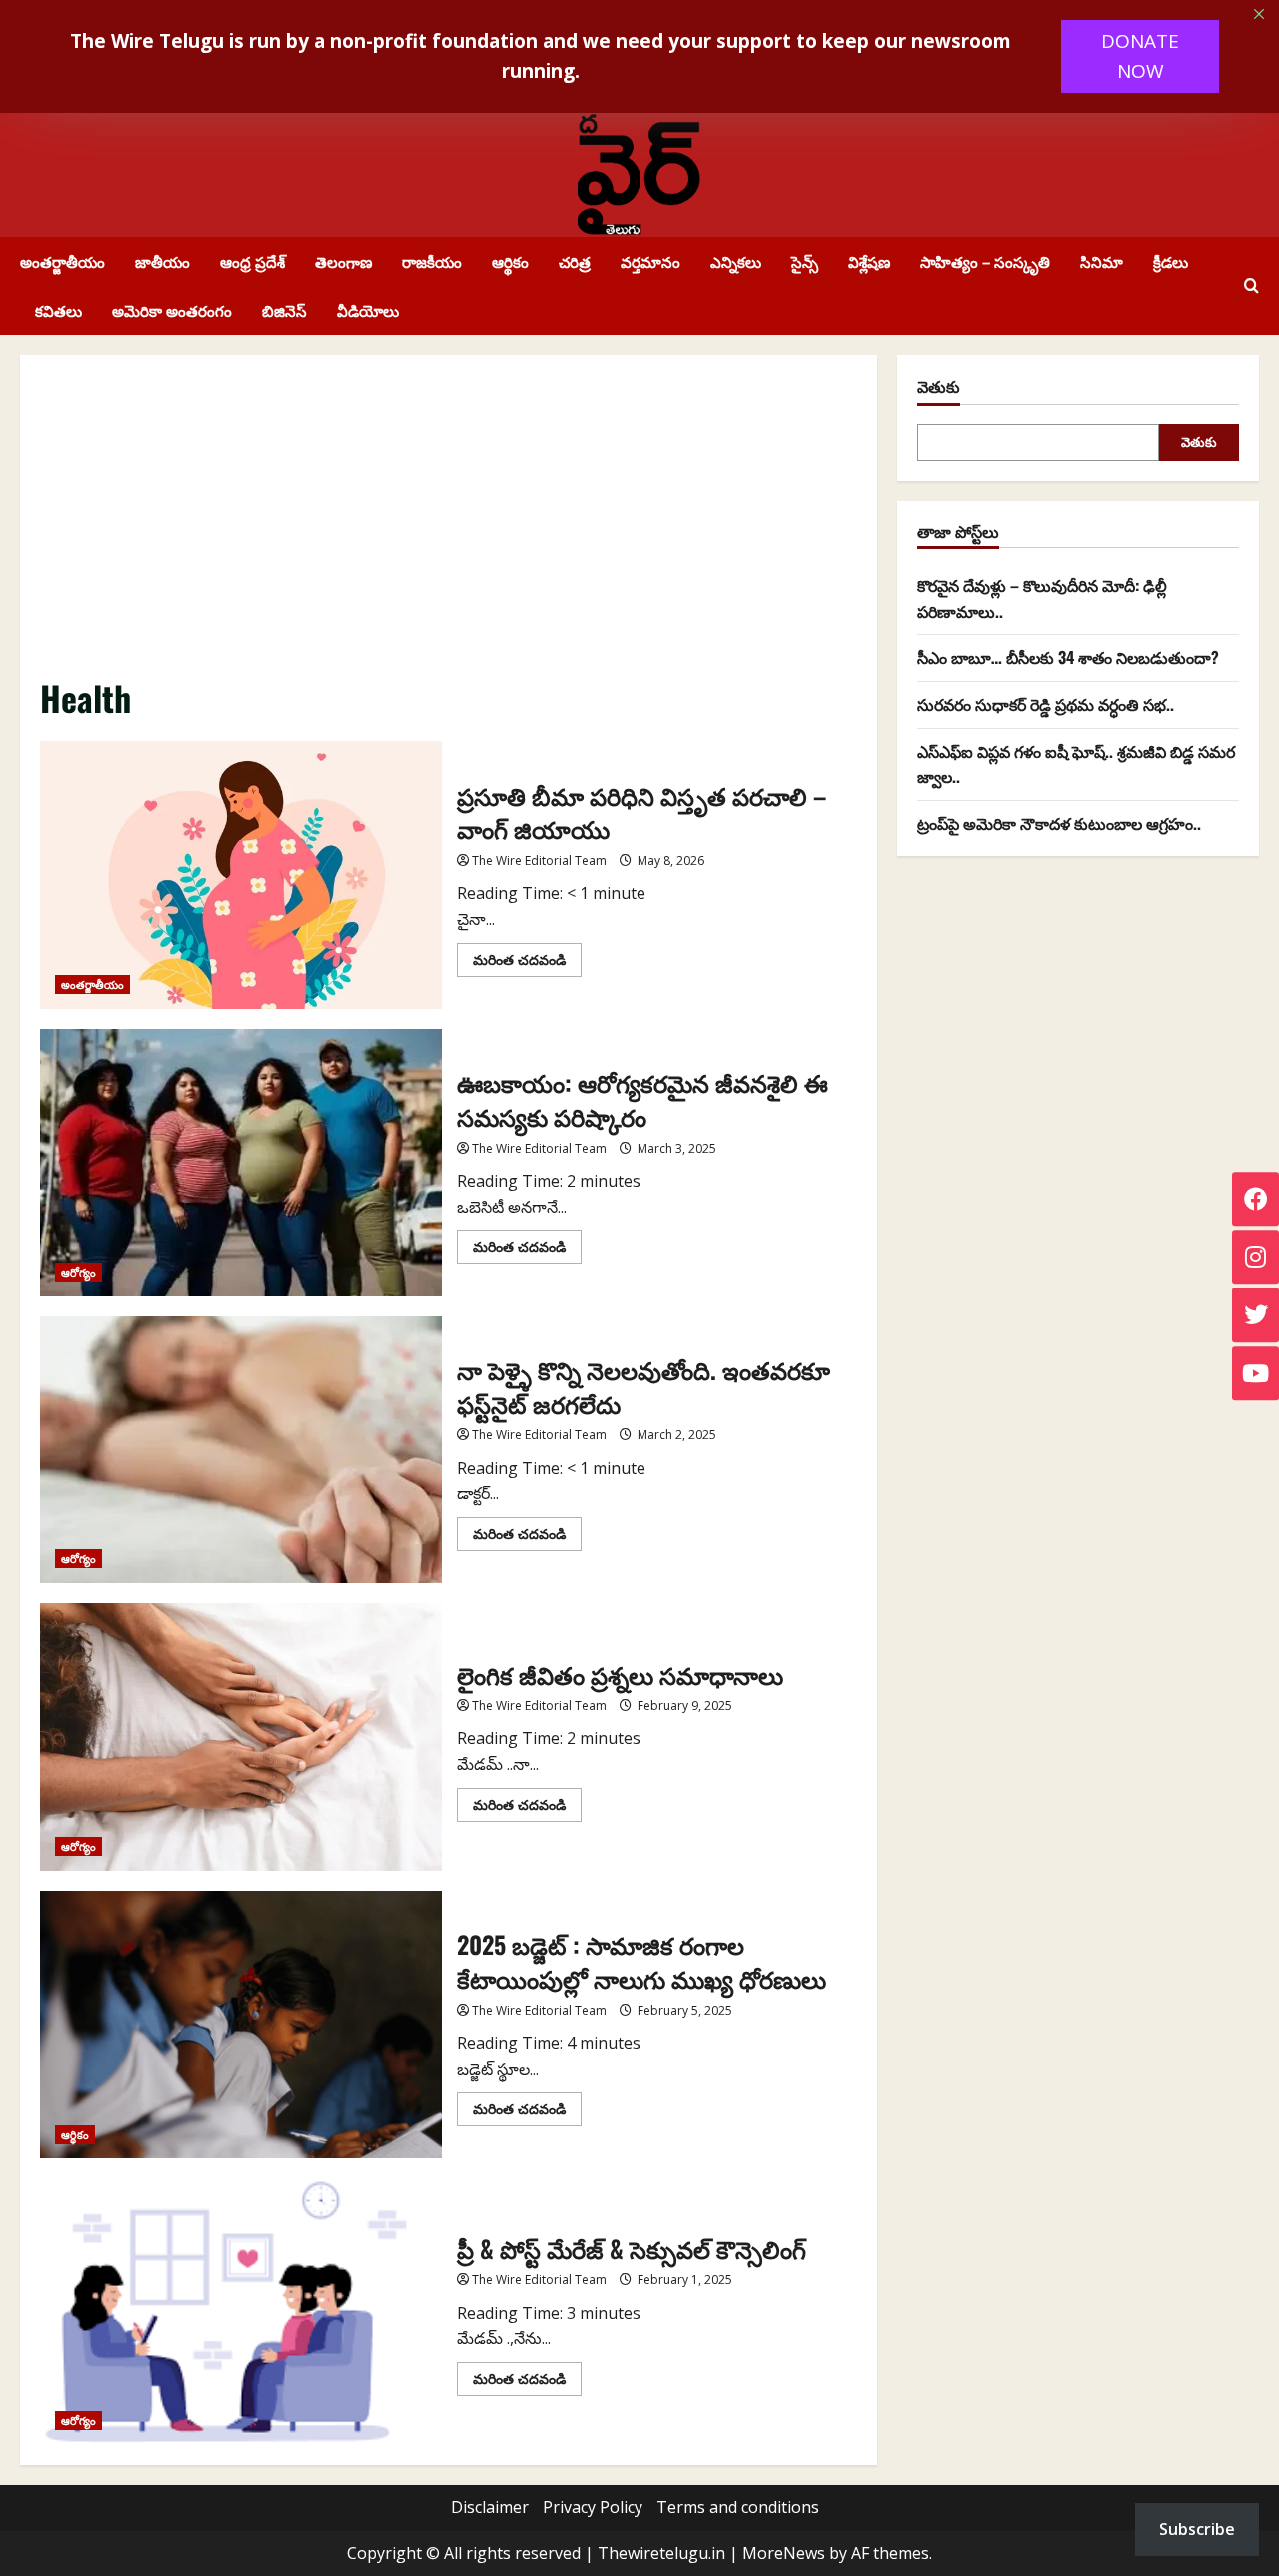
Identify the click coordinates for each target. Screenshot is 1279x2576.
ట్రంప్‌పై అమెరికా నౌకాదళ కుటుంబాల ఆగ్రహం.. (1059, 822)
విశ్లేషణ (869, 261)
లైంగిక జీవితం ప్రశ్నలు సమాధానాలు (241, 1737)
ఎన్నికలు (736, 261)
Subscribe (1197, 2529)
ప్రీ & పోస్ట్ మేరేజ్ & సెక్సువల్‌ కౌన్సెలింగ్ (241, 2312)
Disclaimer (490, 2507)
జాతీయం (162, 261)
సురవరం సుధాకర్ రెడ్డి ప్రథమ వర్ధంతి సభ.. (1046, 704)
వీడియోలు (368, 310)
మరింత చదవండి (527, 963)
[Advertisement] (449, 524)
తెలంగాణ (343, 261)
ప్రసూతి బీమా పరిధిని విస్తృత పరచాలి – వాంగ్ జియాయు (241, 875)
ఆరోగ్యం (78, 1272)
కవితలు (58, 310)
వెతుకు (939, 386)
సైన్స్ (805, 261)
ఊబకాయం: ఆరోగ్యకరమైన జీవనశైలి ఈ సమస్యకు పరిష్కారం (241, 1163)
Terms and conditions (738, 2507)
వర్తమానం (650, 261)
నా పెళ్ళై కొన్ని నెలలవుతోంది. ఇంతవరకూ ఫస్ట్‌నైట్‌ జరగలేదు (241, 1450)
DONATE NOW (1140, 56)
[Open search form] (1252, 286)
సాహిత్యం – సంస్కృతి (985, 261)
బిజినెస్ (284, 310)
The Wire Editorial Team (539, 860)
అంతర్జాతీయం (62, 261)
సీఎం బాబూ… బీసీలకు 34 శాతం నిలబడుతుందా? (1068, 657)
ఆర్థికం (510, 261)
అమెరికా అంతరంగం (172, 310)
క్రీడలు (1171, 261)
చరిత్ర (575, 261)
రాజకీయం (432, 261)
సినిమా (1102, 261)
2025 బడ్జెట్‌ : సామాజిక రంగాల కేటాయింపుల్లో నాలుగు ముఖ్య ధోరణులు (241, 2025)
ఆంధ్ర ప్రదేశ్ (252, 261)
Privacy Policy (593, 2507)
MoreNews (784, 2553)
